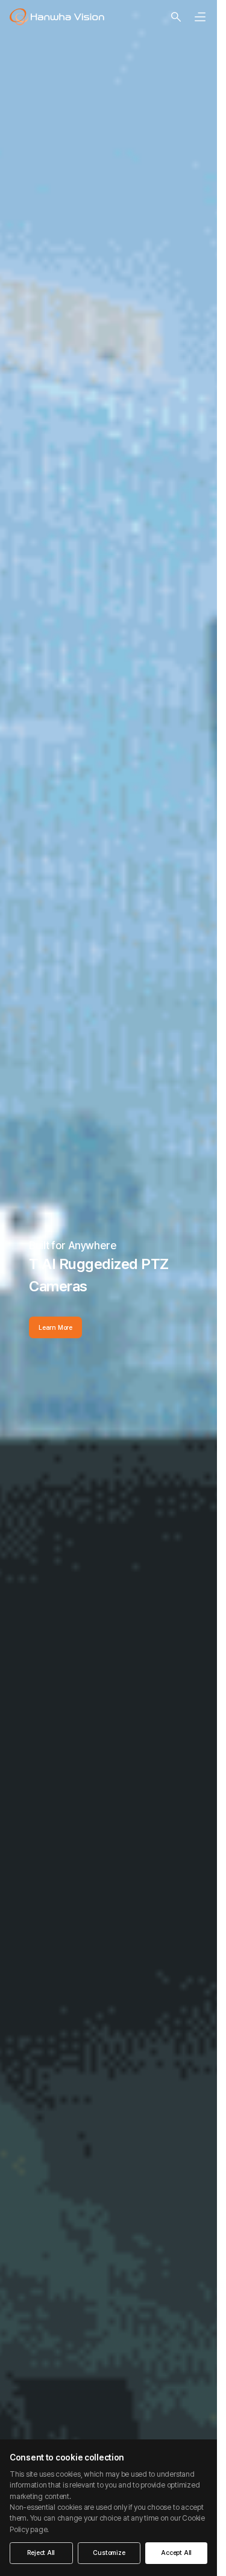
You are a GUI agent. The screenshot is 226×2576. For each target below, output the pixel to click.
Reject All (41, 2553)
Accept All (176, 2553)
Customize (109, 2553)
